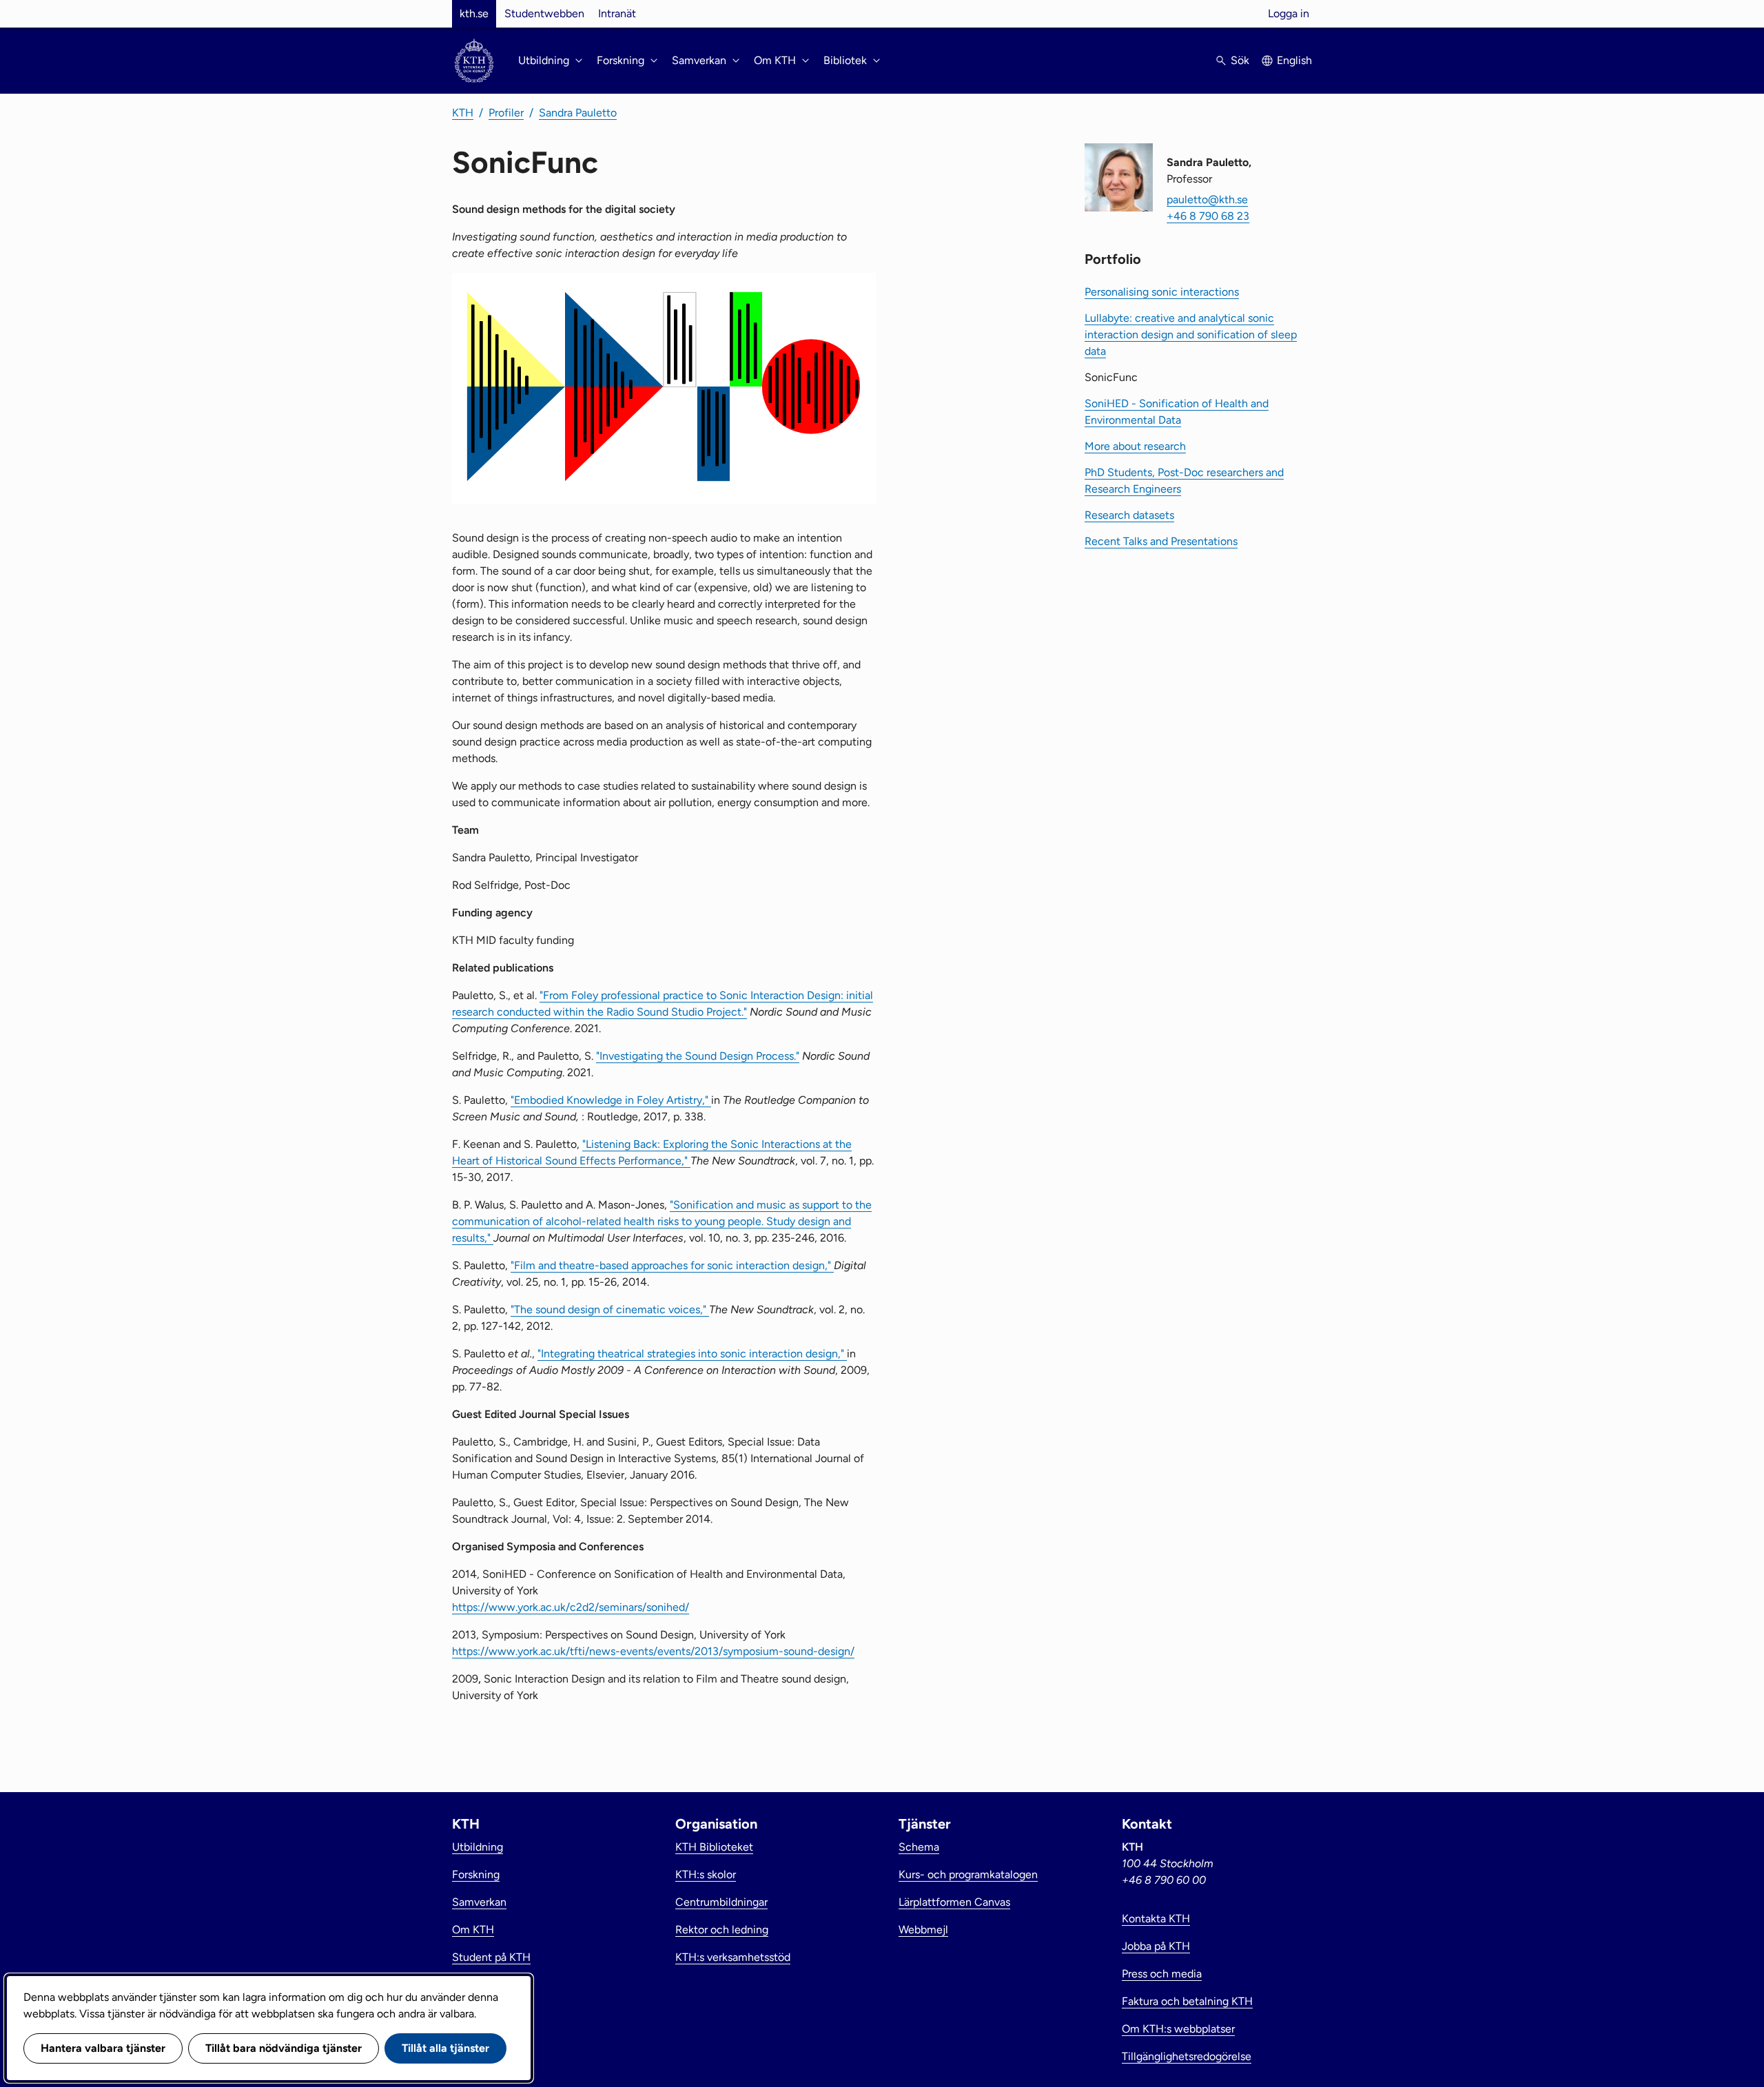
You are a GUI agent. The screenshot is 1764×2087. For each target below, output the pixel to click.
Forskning (476, 1874)
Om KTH (473, 1930)
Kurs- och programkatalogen (968, 1874)
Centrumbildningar (721, 1902)
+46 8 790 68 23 (1208, 216)
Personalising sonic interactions (1162, 292)
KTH (463, 113)
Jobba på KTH (1156, 1946)
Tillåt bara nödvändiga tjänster (284, 2048)
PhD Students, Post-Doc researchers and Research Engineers (1184, 481)
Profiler (506, 113)
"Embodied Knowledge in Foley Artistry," (611, 1100)
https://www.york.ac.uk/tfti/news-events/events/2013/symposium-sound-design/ (653, 1651)
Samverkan (479, 1902)
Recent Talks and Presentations (1161, 541)
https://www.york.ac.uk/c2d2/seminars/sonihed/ (571, 1607)
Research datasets (1129, 515)
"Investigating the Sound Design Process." (698, 1056)
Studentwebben (544, 13)
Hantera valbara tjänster (103, 2048)
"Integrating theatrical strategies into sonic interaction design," (692, 1354)
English (1294, 60)
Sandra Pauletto (578, 113)
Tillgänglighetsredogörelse (1187, 2056)
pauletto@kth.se (1207, 199)
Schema (919, 1847)
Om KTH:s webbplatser (1178, 2029)
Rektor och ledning (722, 1930)
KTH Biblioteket (714, 1847)
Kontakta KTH (1156, 1919)
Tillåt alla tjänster (445, 2048)
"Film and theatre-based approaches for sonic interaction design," (672, 1265)
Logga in (1289, 13)
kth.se (474, 13)
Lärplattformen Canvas (954, 1902)
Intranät (617, 13)
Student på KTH (491, 1957)
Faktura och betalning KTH (1187, 2001)
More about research (1135, 446)
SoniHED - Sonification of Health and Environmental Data (1177, 412)
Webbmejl (923, 1930)
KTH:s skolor (706, 1874)
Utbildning (478, 1847)
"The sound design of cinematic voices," (610, 1309)
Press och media (1162, 1974)
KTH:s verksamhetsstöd (733, 1957)
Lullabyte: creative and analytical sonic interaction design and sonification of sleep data (1191, 335)
